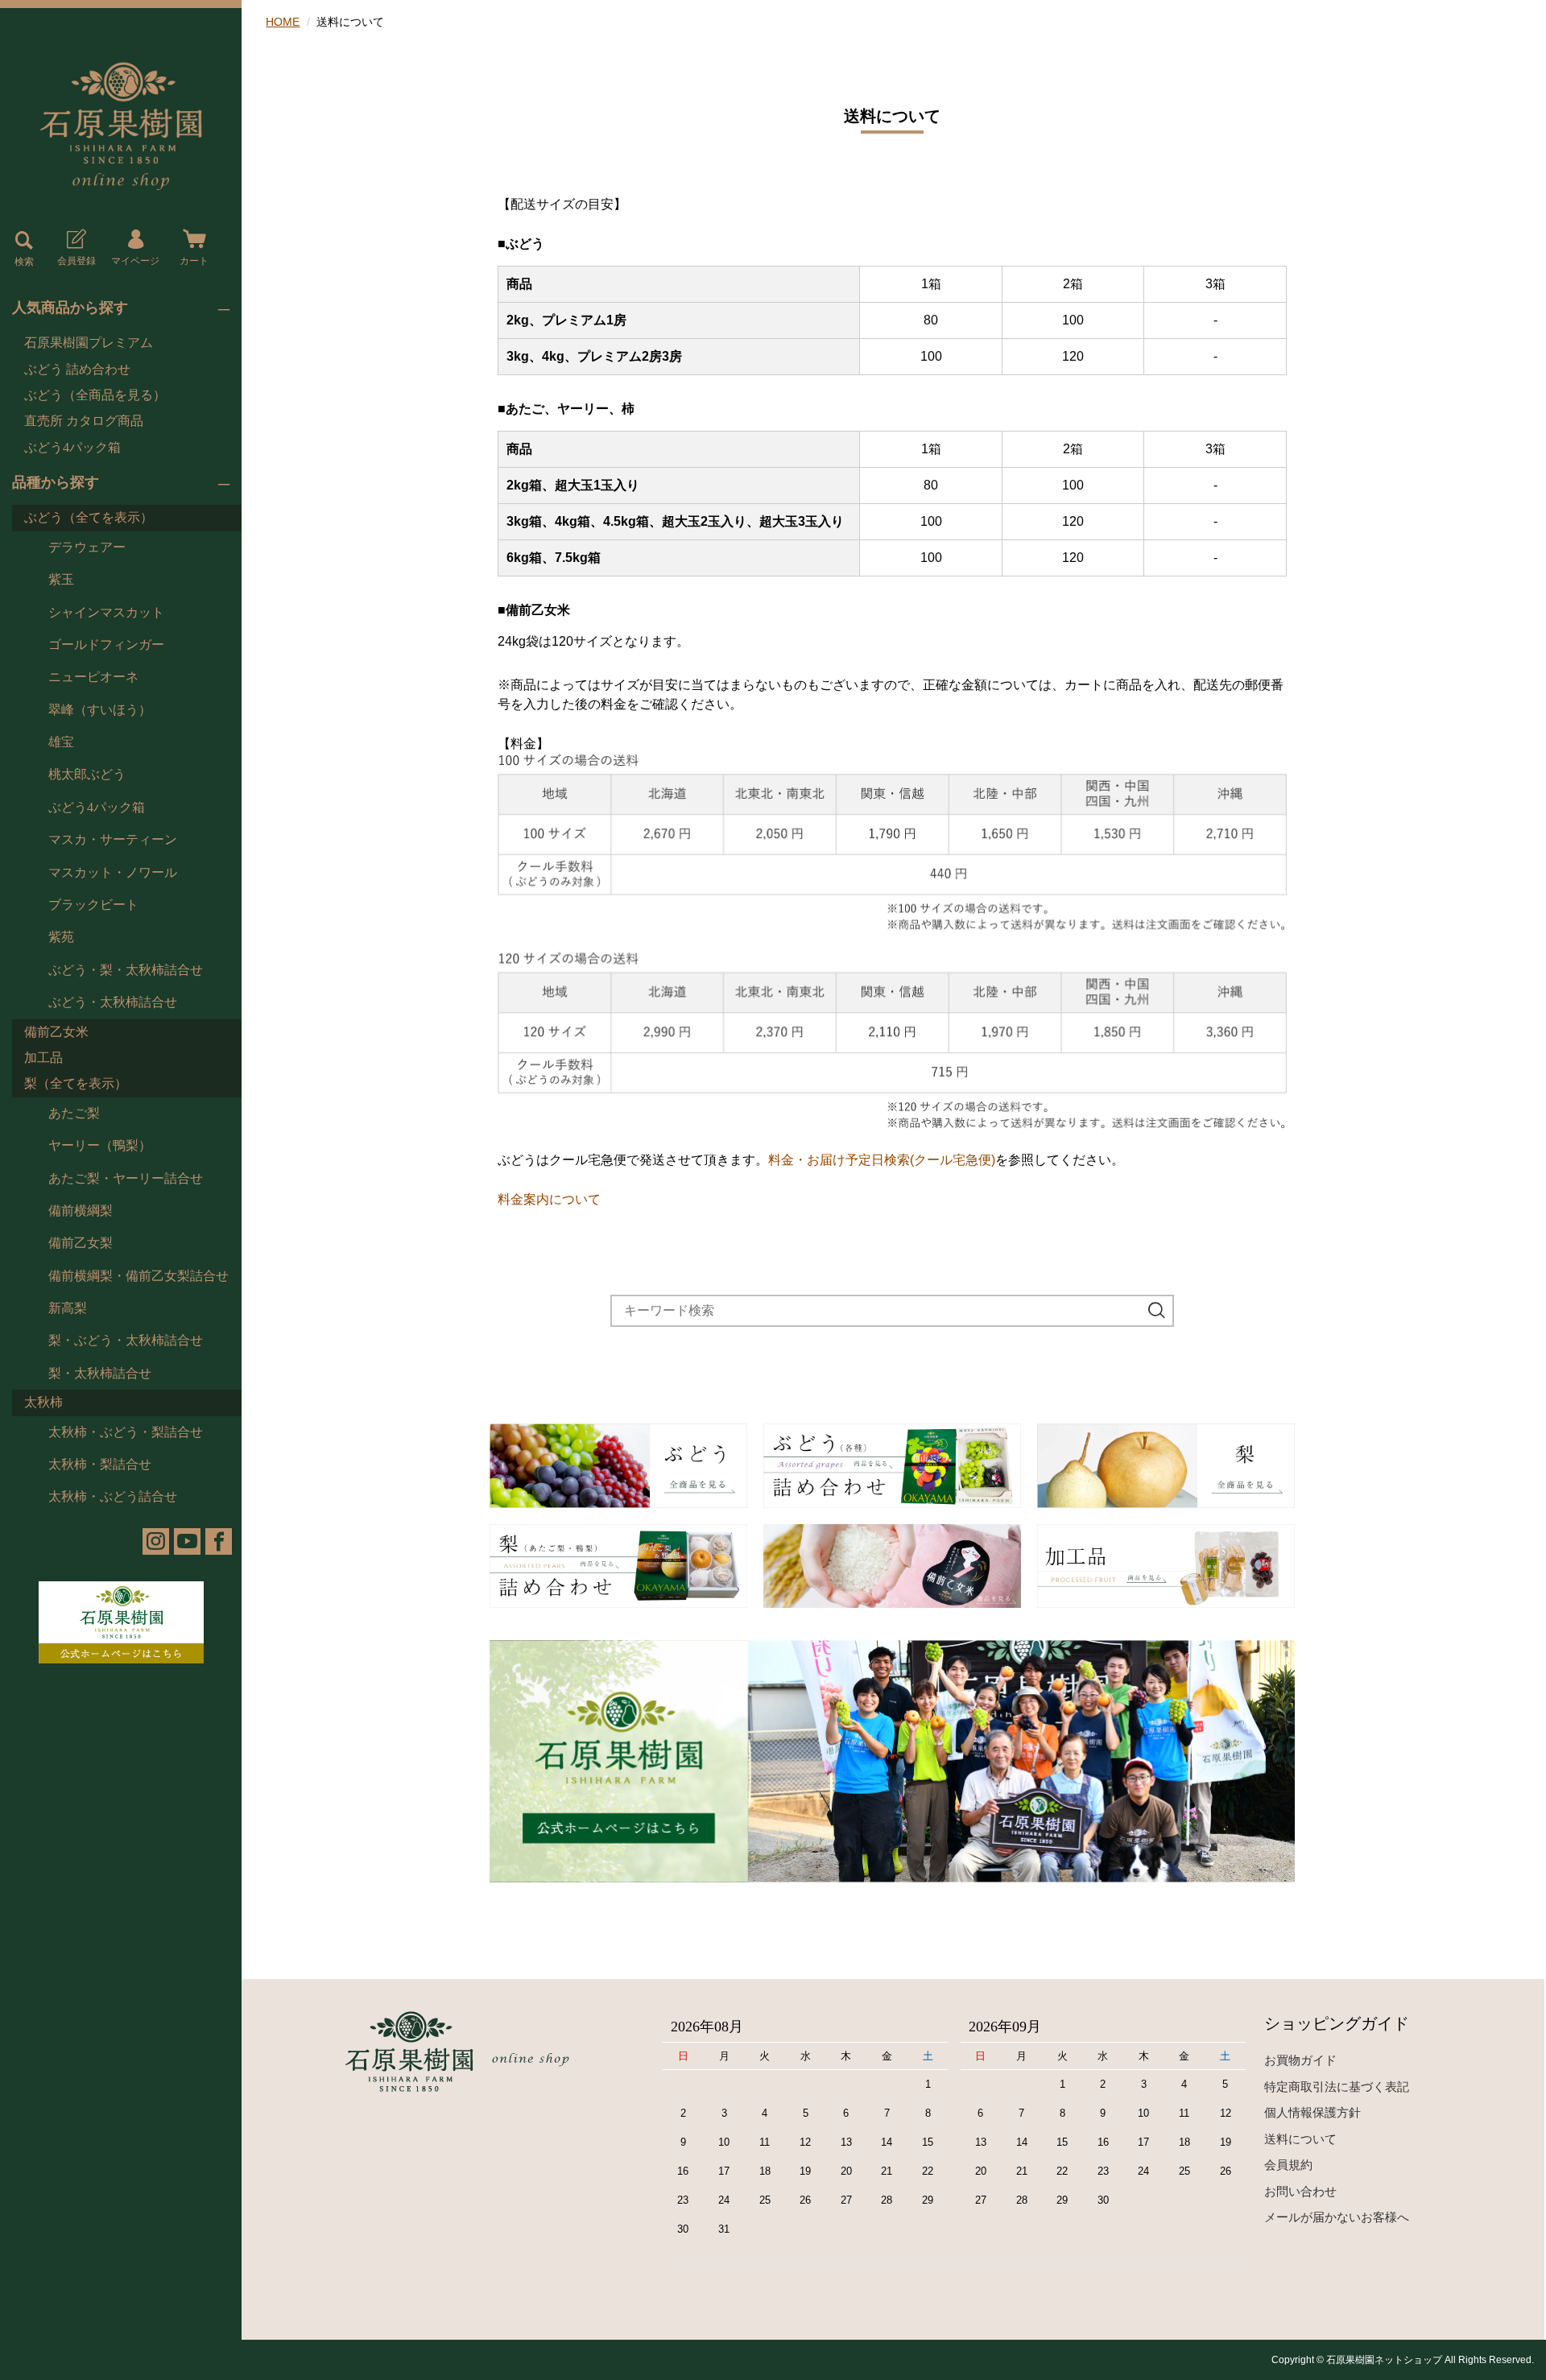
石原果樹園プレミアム (89, 343)
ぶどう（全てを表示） (89, 517)
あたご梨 (74, 1113)
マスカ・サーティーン (113, 839)
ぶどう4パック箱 (72, 447)
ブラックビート (93, 905)
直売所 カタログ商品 (84, 421)
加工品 (43, 1058)
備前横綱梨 (81, 1211)
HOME (283, 22)
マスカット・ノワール (113, 872)
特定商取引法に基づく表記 (1337, 2087)
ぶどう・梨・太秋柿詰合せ (126, 970)
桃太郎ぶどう (87, 774)
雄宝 (61, 742)
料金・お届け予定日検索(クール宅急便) (882, 1160)
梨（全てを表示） (76, 1083)
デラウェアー (87, 547)
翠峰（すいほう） (100, 710)
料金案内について (549, 1199)
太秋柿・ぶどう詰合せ (113, 1496)
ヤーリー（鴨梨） (100, 1145)
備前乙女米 (56, 1032)
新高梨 (68, 1308)
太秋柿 (43, 1402)
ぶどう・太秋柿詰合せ (113, 1002)
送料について (1300, 2139)
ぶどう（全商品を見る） (95, 395)
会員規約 (1288, 2165)
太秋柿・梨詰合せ (100, 1464)
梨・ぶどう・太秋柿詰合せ (126, 1340)
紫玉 (61, 579)
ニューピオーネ (93, 677)
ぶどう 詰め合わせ (77, 369)
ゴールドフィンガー (106, 645)
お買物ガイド (1300, 2060)
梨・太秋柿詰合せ (100, 1373)
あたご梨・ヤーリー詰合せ (126, 1178)
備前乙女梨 (81, 1243)
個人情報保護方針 (1312, 2112)
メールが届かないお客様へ (1337, 2217)
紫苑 (61, 937)
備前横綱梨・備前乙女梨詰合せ (138, 1276)
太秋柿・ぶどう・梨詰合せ (126, 1432)
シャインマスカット (106, 612)
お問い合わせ (1300, 2191)
